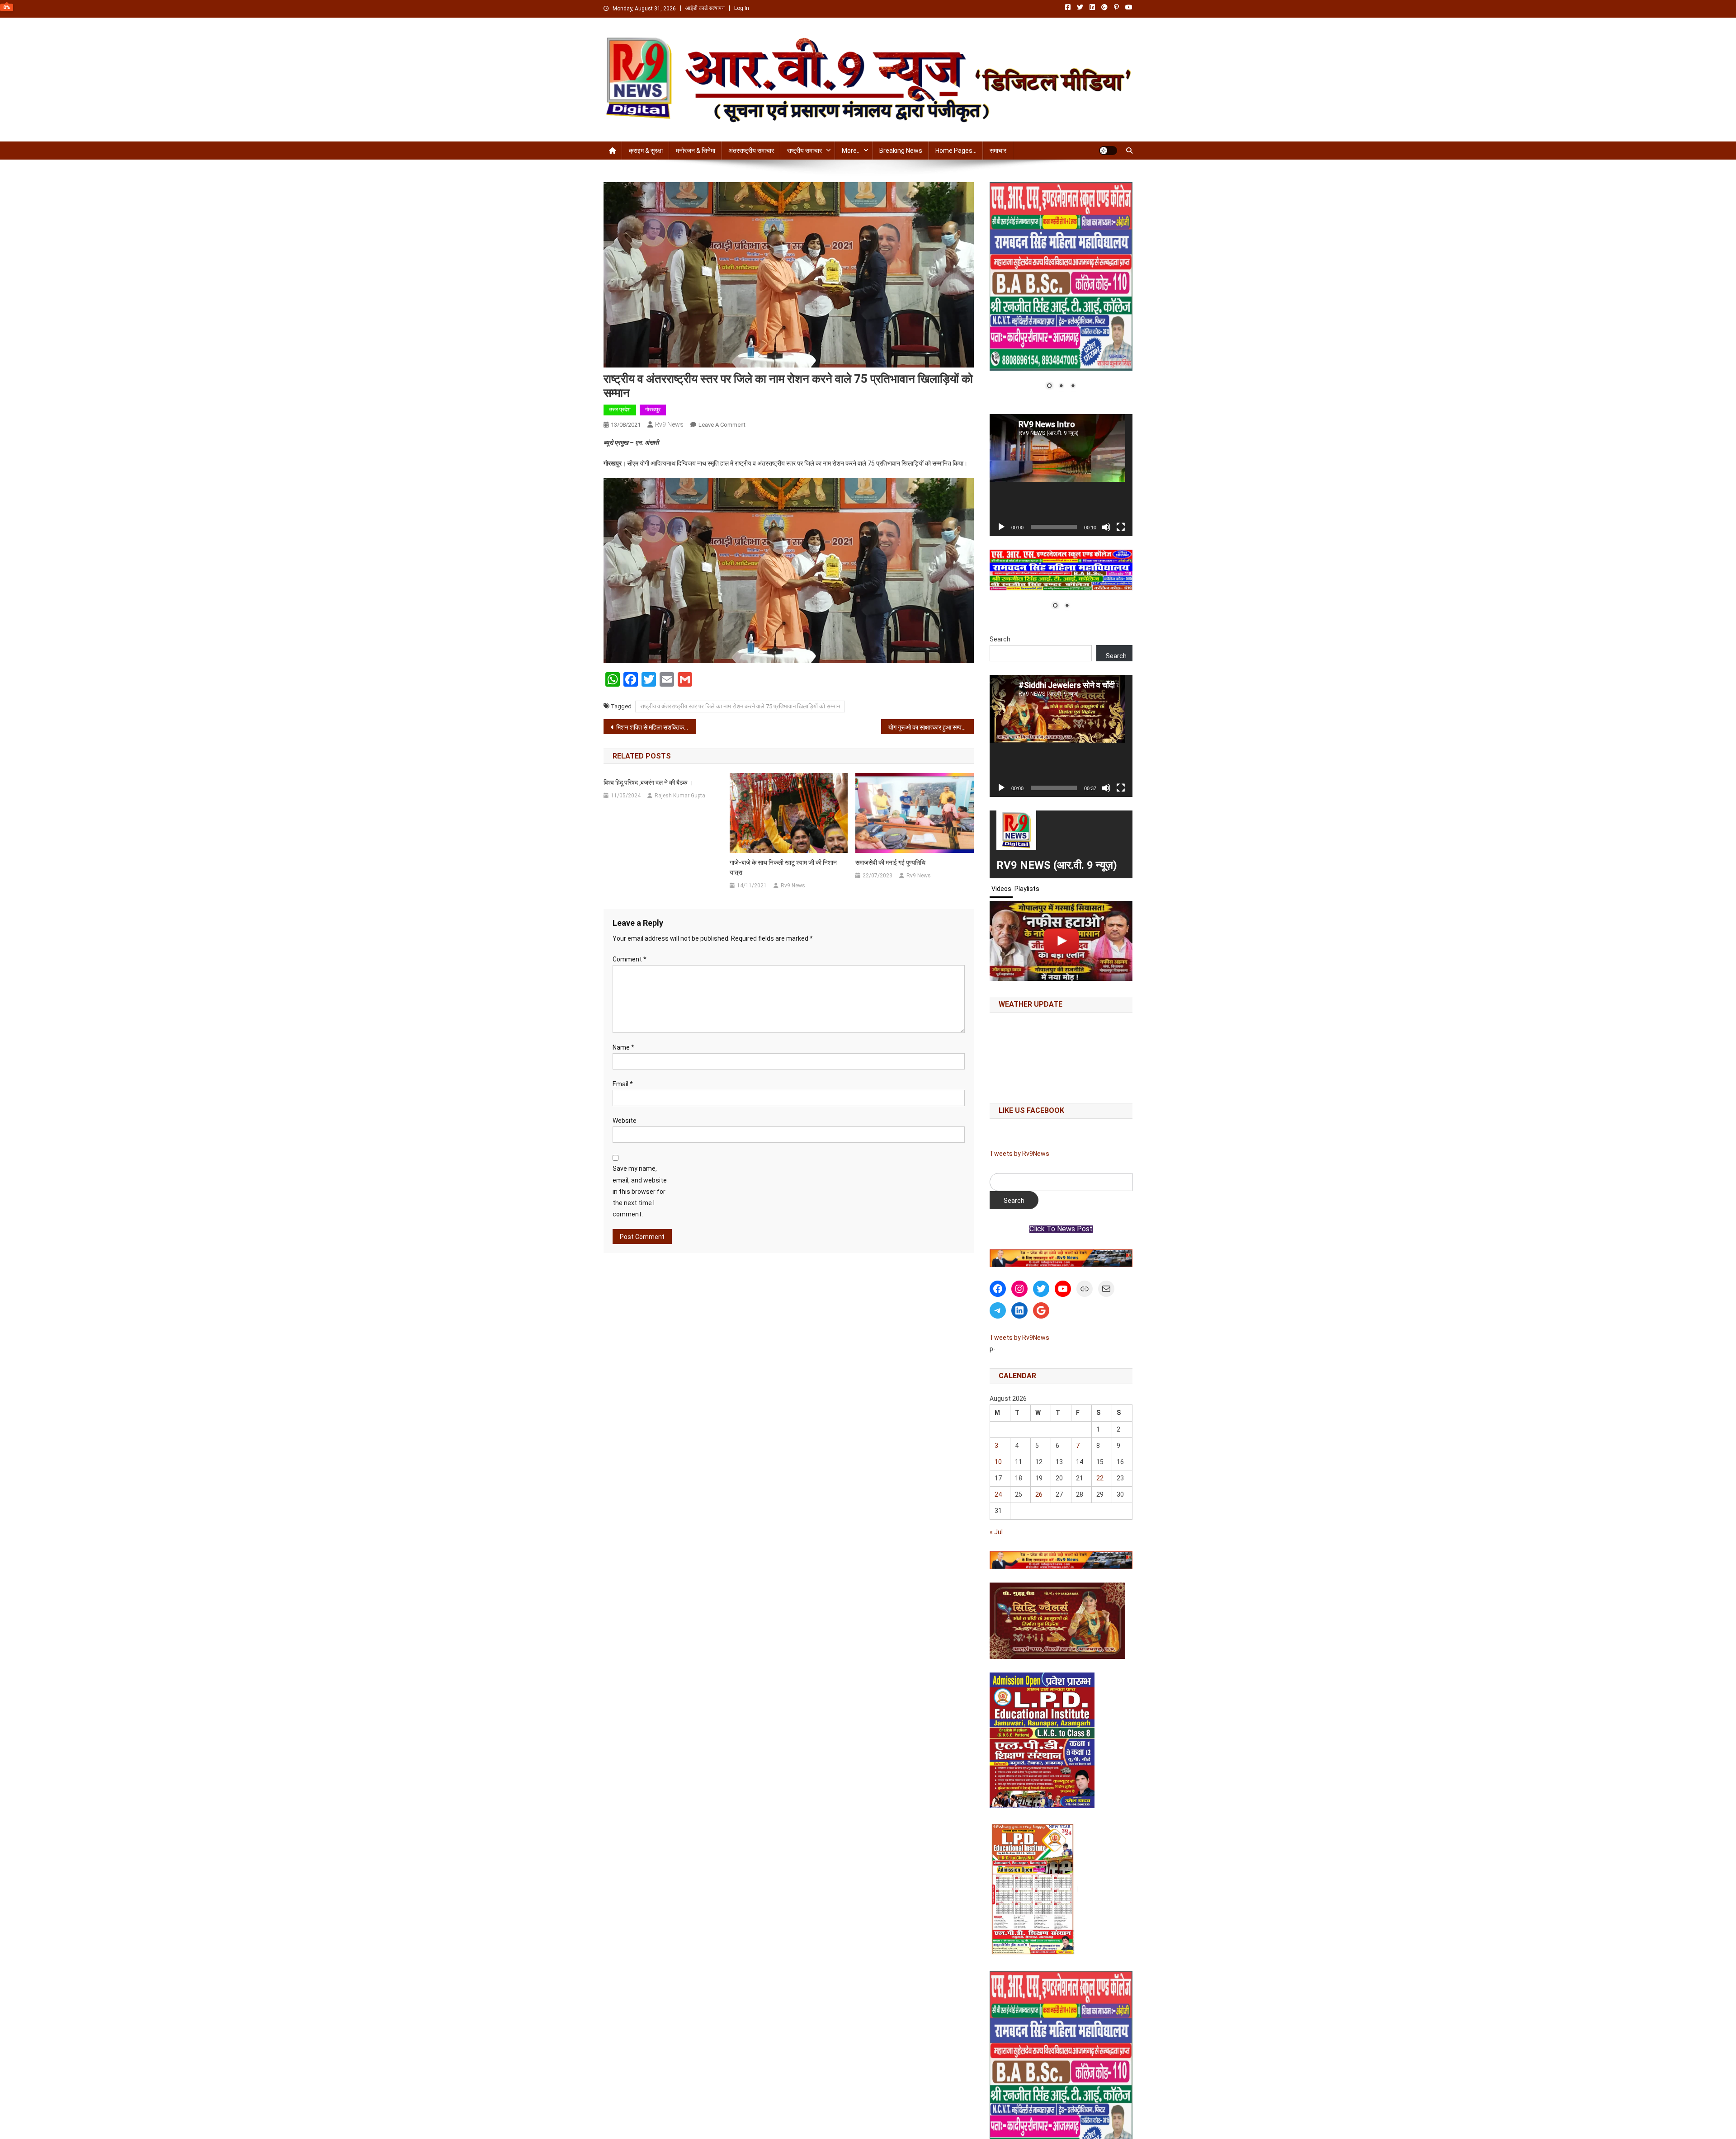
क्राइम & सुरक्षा (646, 151)
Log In (742, 8)
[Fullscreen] (1121, 527)
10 (998, 1462)
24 (998, 1494)
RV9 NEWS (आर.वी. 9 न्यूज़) (1057, 865)
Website (625, 1121)
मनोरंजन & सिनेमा (696, 151)
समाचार (998, 151)
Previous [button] (1001, 1256)
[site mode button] (1108, 151)
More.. (851, 151)
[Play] (1001, 527)
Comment (630, 959)
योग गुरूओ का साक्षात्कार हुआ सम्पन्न (928, 727)
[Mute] (1106, 527)
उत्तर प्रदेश (620, 410)
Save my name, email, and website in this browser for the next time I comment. (640, 1191)
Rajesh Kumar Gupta (680, 796)
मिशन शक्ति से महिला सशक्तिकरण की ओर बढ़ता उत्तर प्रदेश (656, 727)
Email (623, 1084)
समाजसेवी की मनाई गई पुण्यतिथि (890, 862)
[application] (1061, 475)
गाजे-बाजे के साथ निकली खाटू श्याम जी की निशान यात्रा (783, 867)
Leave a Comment (722, 425)
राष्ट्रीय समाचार (804, 151)
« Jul (996, 1532)
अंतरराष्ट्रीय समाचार (751, 151)
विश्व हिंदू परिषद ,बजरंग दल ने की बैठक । (648, 782)
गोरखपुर (653, 410)
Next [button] (1121, 1256)
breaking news (901, 151)
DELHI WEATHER (1061, 1055)
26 (1039, 1494)
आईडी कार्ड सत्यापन (705, 8)
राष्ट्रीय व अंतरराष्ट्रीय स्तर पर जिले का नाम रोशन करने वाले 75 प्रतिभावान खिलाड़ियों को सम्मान (740, 706)
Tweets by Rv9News (1019, 1154)
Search (1000, 639)
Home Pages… (956, 151)
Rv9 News (669, 424)
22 (1100, 1478)
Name (623, 1047)
